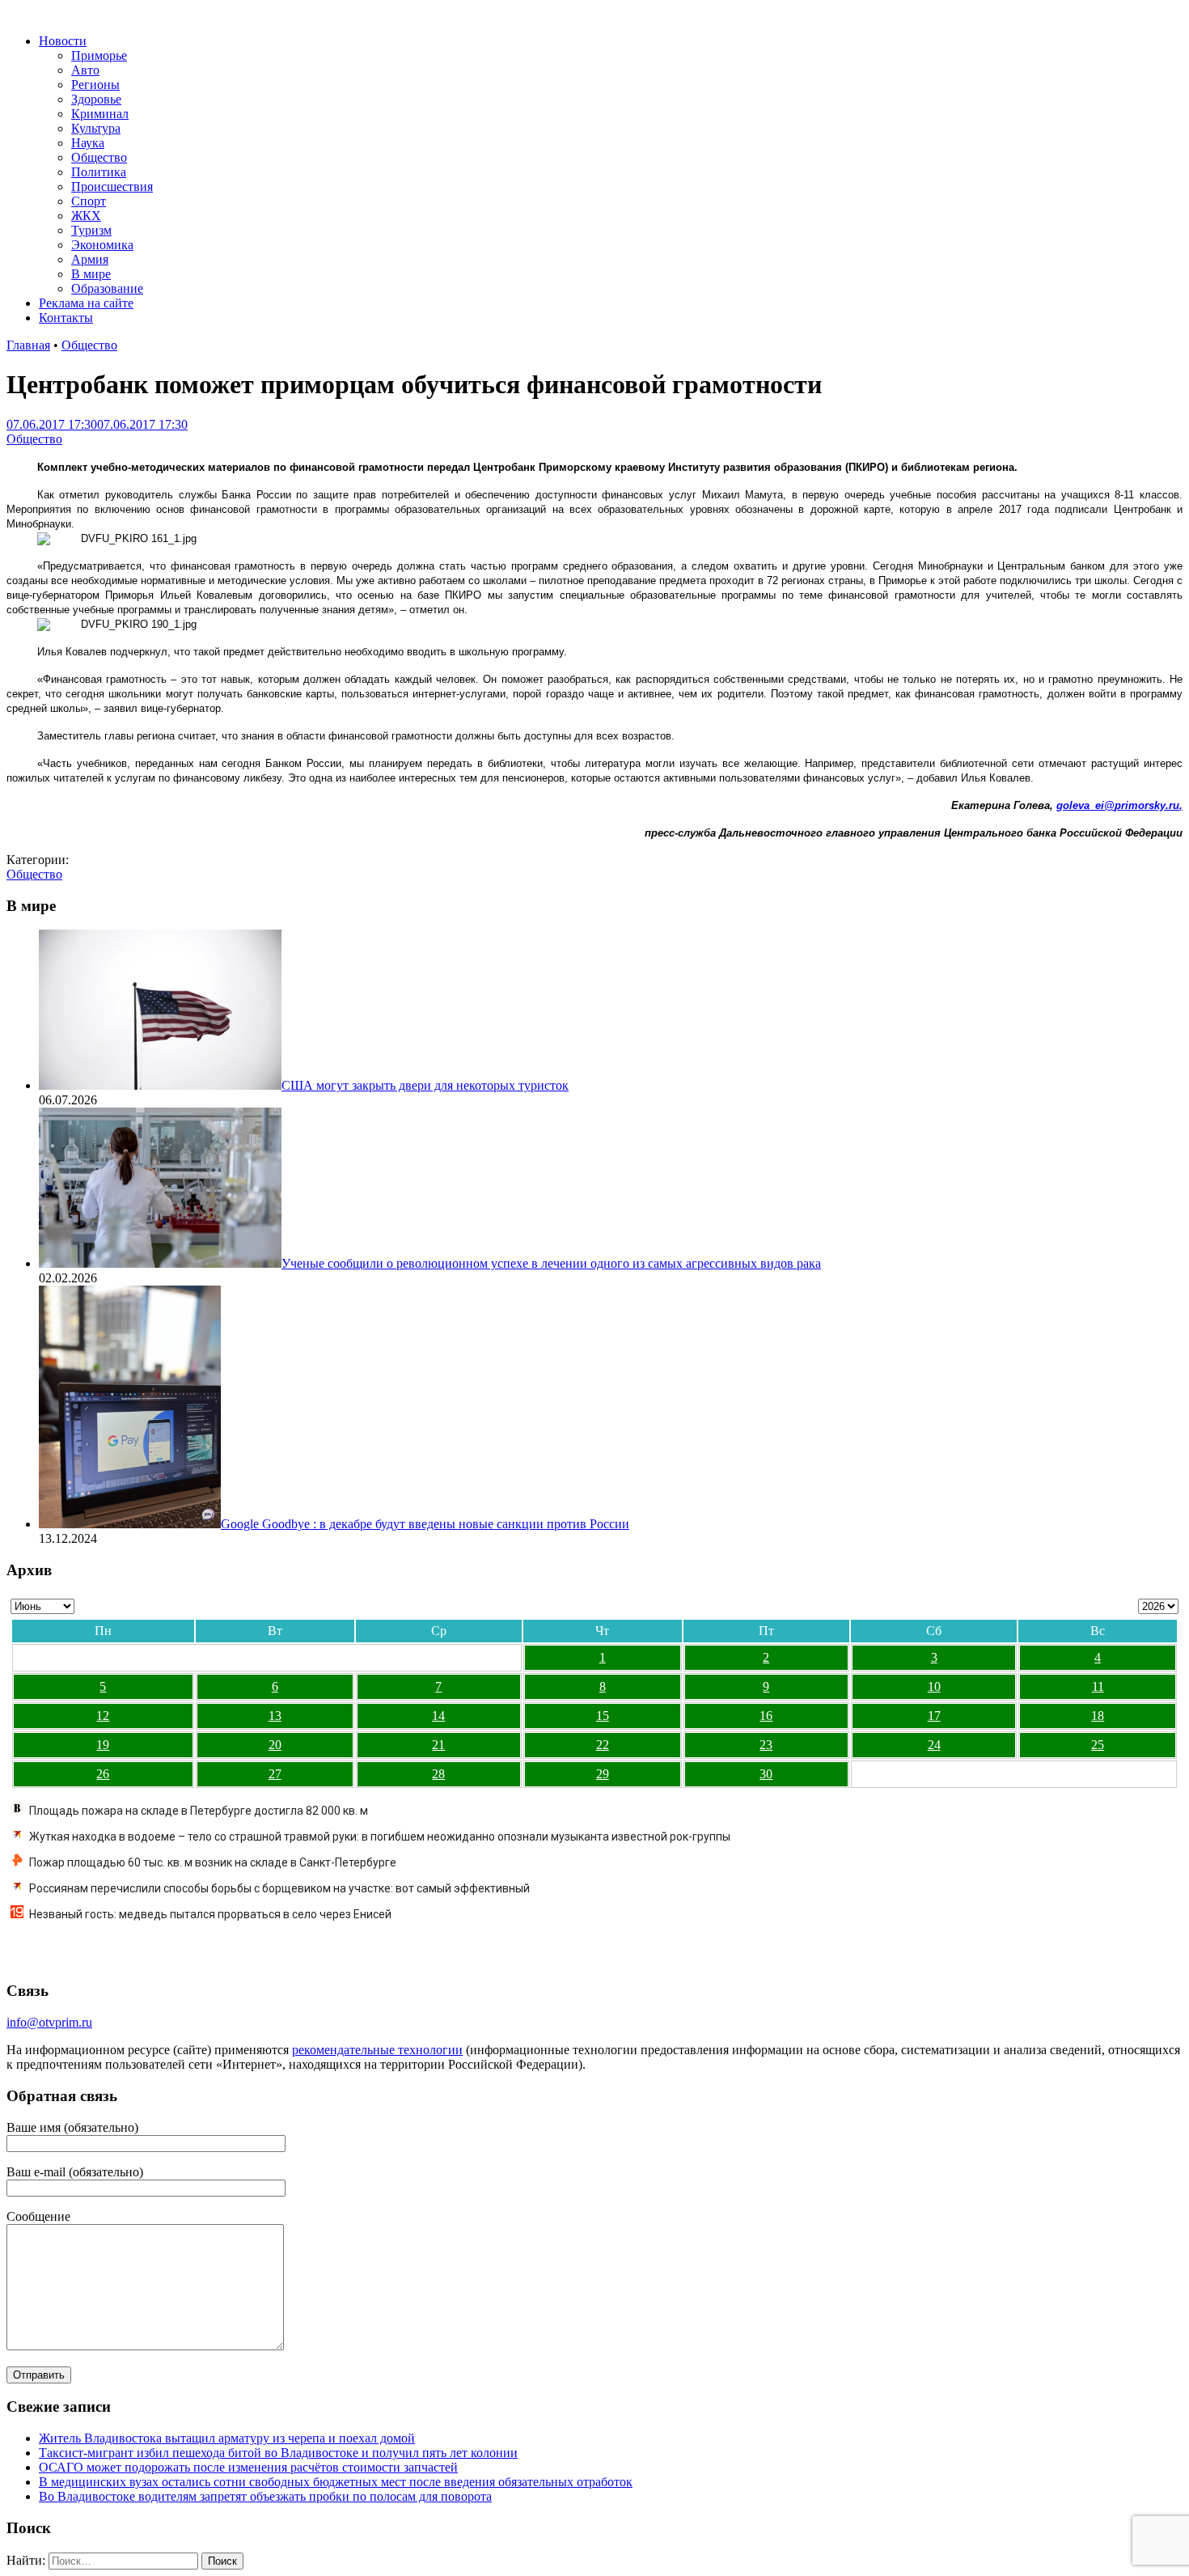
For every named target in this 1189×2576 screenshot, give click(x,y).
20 (275, 1745)
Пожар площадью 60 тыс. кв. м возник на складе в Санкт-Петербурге (213, 1862)
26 (103, 1774)
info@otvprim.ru (49, 2022)
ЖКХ (86, 216)
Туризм (91, 230)
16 (766, 1716)
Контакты (66, 318)
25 (1098, 1745)
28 (438, 1774)
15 (603, 1716)
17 (934, 1716)
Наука (88, 143)
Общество (99, 157)
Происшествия (112, 186)
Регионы (95, 85)
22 (603, 1745)
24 (934, 1745)
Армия (90, 259)
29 (603, 1774)
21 (438, 1745)
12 (103, 1716)
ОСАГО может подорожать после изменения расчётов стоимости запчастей (248, 2467)
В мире (91, 274)
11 (1098, 1686)
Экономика (102, 245)
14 (438, 1716)
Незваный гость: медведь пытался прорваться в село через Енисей (210, 1914)
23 (766, 1745)
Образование (107, 288)
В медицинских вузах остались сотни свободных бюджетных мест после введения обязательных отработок (336, 2482)
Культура (96, 128)
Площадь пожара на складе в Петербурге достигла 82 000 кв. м (199, 1811)
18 (1098, 1716)
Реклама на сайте (86, 303)
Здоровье (96, 99)
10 (934, 1686)
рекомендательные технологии (377, 2050)
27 (275, 1774)
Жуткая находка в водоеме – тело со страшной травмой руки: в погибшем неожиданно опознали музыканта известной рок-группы (380, 1837)
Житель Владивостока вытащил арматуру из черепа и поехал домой (227, 2438)
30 (766, 1774)
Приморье (99, 55)
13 (275, 1716)
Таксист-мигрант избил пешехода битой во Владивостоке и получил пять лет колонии (278, 2453)
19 (103, 1745)
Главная (28, 345)
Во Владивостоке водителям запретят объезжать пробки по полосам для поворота (265, 2496)
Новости (63, 41)
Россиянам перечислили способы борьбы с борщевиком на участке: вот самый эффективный (279, 1888)
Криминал (100, 114)
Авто (85, 70)
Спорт (89, 201)
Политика (99, 172)
